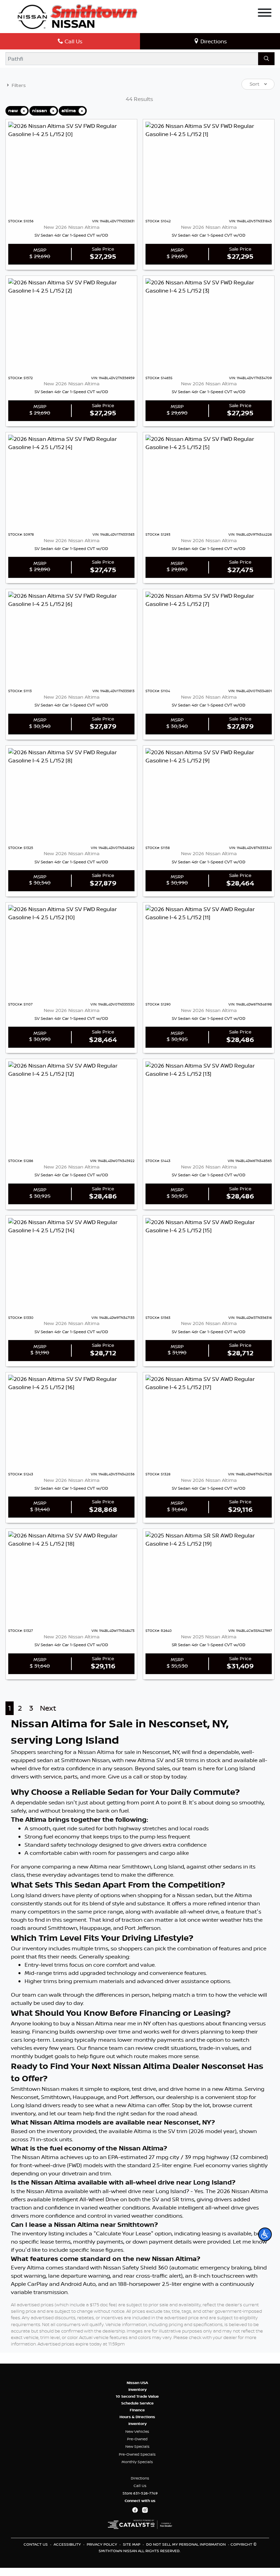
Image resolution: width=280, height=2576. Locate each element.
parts (71, 1776)
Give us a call (125, 1776)
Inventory (137, 2389)
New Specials (137, 2446)
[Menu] (265, 14)
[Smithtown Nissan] (78, 16)
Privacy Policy (102, 2544)
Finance (137, 2410)
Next (48, 1708)
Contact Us (36, 2544)
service (52, 1776)
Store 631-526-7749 (140, 2493)
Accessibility (68, 2544)
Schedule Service (137, 2403)
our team (184, 1768)
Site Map (132, 2544)
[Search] (266, 59)
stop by (160, 1776)
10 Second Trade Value (137, 2396)
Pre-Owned (137, 2439)
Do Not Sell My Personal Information (186, 2544)
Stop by (182, 2105)
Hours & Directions (137, 2417)
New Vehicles (137, 2431)
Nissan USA (137, 2383)
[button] (265, 2234)
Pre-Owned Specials (137, 2454)
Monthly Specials (137, 2462)
